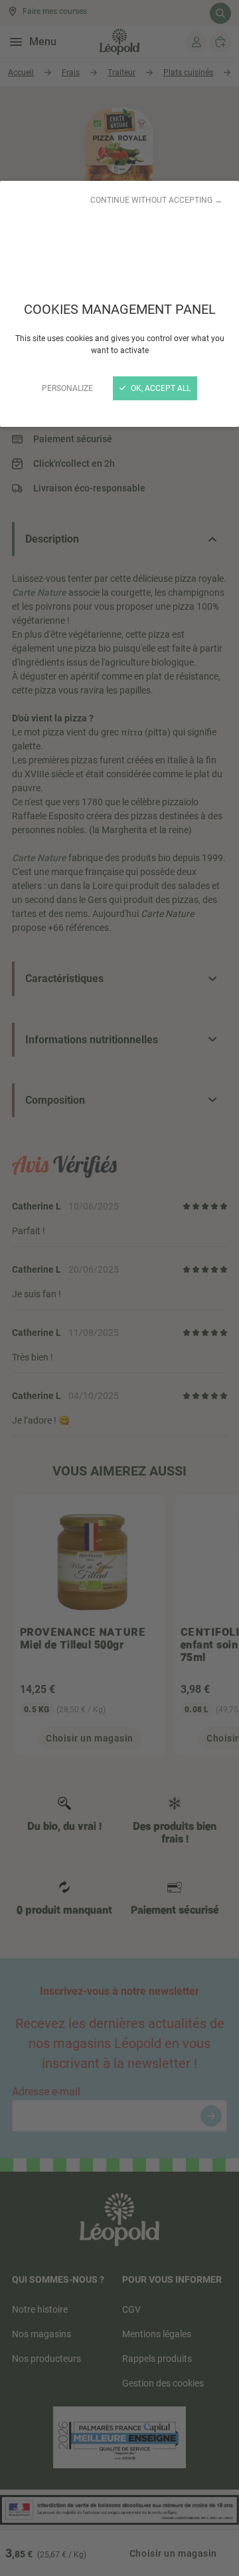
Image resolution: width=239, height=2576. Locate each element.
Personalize (67, 388)
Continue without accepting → (156, 200)
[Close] (119, 1288)
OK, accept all (160, 388)
